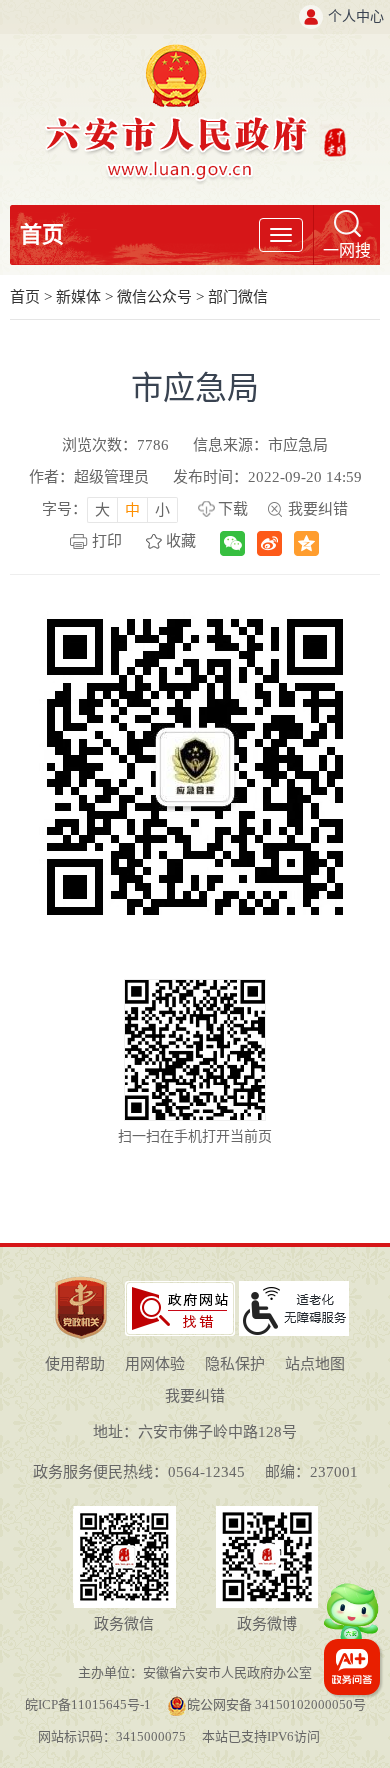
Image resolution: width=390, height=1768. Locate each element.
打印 (107, 541)
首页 (42, 234)
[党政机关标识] (81, 1275)
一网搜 (347, 250)
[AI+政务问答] (351, 1621)
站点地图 (315, 1364)
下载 (233, 509)
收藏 (181, 541)
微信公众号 (154, 297)
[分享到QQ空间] (306, 543)
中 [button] (132, 510)
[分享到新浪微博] (269, 543)
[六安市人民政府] (195, 51)
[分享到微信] (232, 543)
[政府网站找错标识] (180, 1288)
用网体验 (155, 1364)
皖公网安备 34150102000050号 (276, 1704)
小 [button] (162, 510)
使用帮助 (75, 1364)
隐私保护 (235, 1364)
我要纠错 (318, 509)
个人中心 (356, 16)
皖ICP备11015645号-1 (88, 1704)
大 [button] (102, 510)
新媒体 (78, 297)
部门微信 (238, 297)
